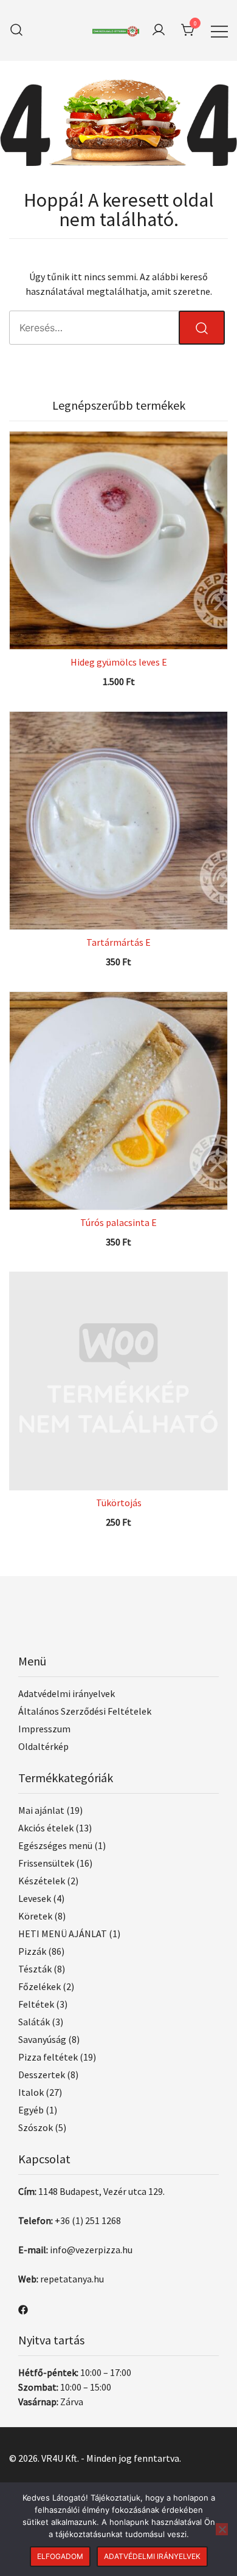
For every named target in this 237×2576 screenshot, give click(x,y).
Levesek (35, 1898)
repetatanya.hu (72, 2279)
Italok (31, 2092)
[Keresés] (16, 30)
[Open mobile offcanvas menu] (219, 30)
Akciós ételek (46, 1828)
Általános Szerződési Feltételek (85, 1711)
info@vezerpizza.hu (91, 2250)
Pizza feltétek (48, 2057)
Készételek (42, 1881)
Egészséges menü (55, 1845)
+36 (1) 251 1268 (88, 2220)
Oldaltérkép (43, 1746)
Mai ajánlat (41, 1810)
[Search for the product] (202, 328)
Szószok (36, 2127)
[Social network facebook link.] (23, 2309)
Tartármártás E (118, 942)
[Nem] (222, 2529)
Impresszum (44, 1729)
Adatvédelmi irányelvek (67, 1693)
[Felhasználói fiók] (159, 30)
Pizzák (32, 1951)
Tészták (35, 1969)
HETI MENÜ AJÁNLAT (63, 1934)
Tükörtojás (119, 1503)
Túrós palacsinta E (118, 1222)
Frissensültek (46, 1863)
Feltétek (36, 2004)
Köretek (35, 1916)
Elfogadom (60, 2556)
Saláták (34, 2022)
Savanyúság (42, 2039)
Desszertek (42, 2075)
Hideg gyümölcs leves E (119, 662)
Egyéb (31, 2110)
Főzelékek (39, 1986)
